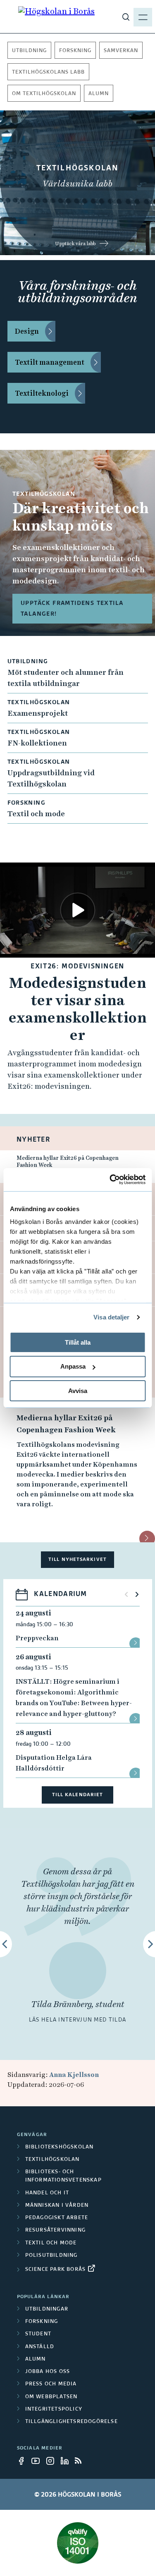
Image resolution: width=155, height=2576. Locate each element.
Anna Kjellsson (74, 2075)
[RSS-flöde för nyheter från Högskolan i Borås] (81, 2461)
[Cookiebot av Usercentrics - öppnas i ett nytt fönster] (110, 1180)
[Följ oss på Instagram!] (52, 2461)
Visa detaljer (111, 1317)
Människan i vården (57, 2206)
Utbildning (29, 51)
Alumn (99, 94)
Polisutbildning (51, 2256)
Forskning (75, 51)
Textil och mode (36, 814)
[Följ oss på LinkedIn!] (67, 2461)
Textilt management (50, 362)
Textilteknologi (42, 393)
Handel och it (47, 2193)
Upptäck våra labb (75, 244)
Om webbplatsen (51, 2397)
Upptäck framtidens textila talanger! (72, 609)
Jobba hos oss (48, 2372)
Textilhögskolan (52, 2160)
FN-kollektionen (37, 743)
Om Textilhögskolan (44, 94)
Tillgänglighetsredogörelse (72, 2422)
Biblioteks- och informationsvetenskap (63, 2176)
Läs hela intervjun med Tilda (77, 2020)
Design (27, 331)
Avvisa (78, 1391)
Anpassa (73, 1366)
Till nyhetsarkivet (77, 1559)
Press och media (51, 2384)
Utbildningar (47, 2309)
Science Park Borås (56, 2270)
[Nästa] (137, 1594)
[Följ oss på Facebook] (24, 2461)
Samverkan (121, 51)
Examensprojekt (38, 713)
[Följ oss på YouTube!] (38, 2461)
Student (38, 2334)
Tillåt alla (78, 1342)
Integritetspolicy (54, 2409)
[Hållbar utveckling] (78, 2543)
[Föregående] (126, 1594)
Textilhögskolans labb (48, 72)
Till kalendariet (78, 1795)
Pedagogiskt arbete (57, 2218)
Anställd (40, 2347)
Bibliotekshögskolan (60, 2147)
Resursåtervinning (55, 2230)
